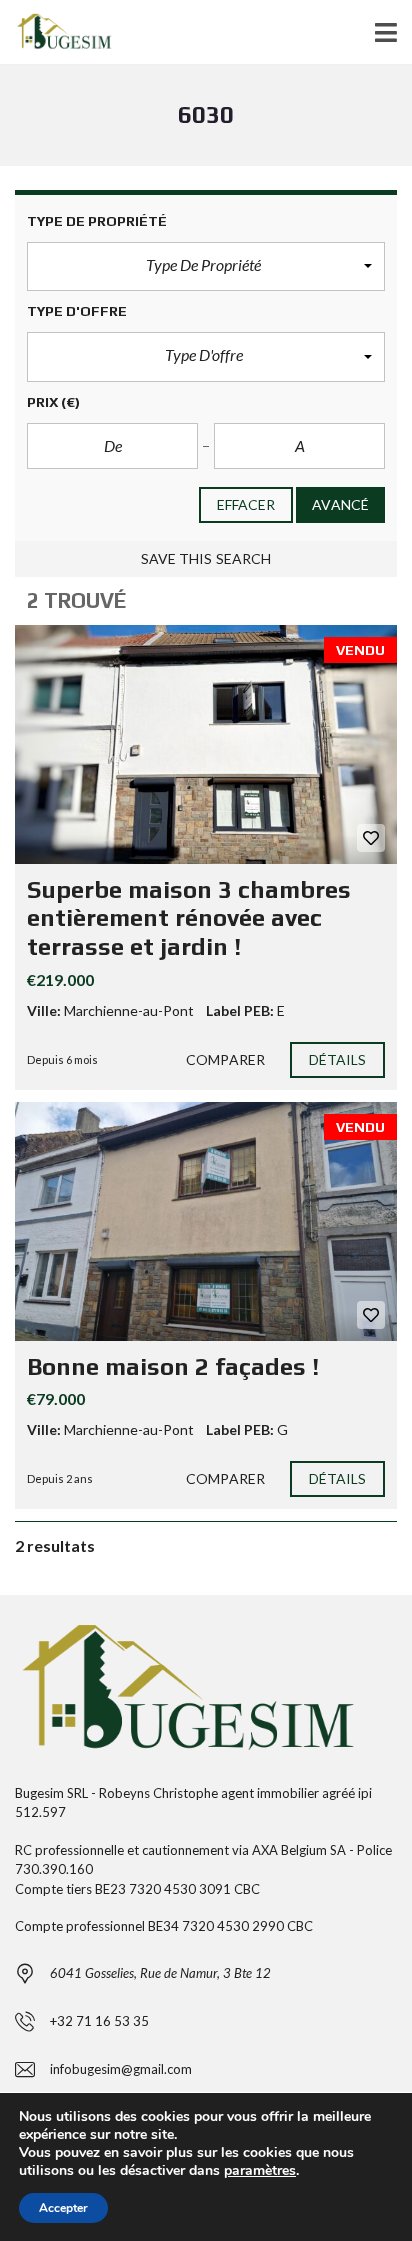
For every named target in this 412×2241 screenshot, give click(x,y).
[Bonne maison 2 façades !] (206, 1221)
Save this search (206, 558)
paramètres (260, 2171)
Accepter (63, 2208)
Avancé (340, 504)
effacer (246, 504)
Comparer (225, 1059)
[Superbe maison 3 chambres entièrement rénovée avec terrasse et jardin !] (206, 744)
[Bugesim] (62, 32)
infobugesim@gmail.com (121, 2069)
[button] (206, 267)
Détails (338, 1059)
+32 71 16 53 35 (99, 2021)
